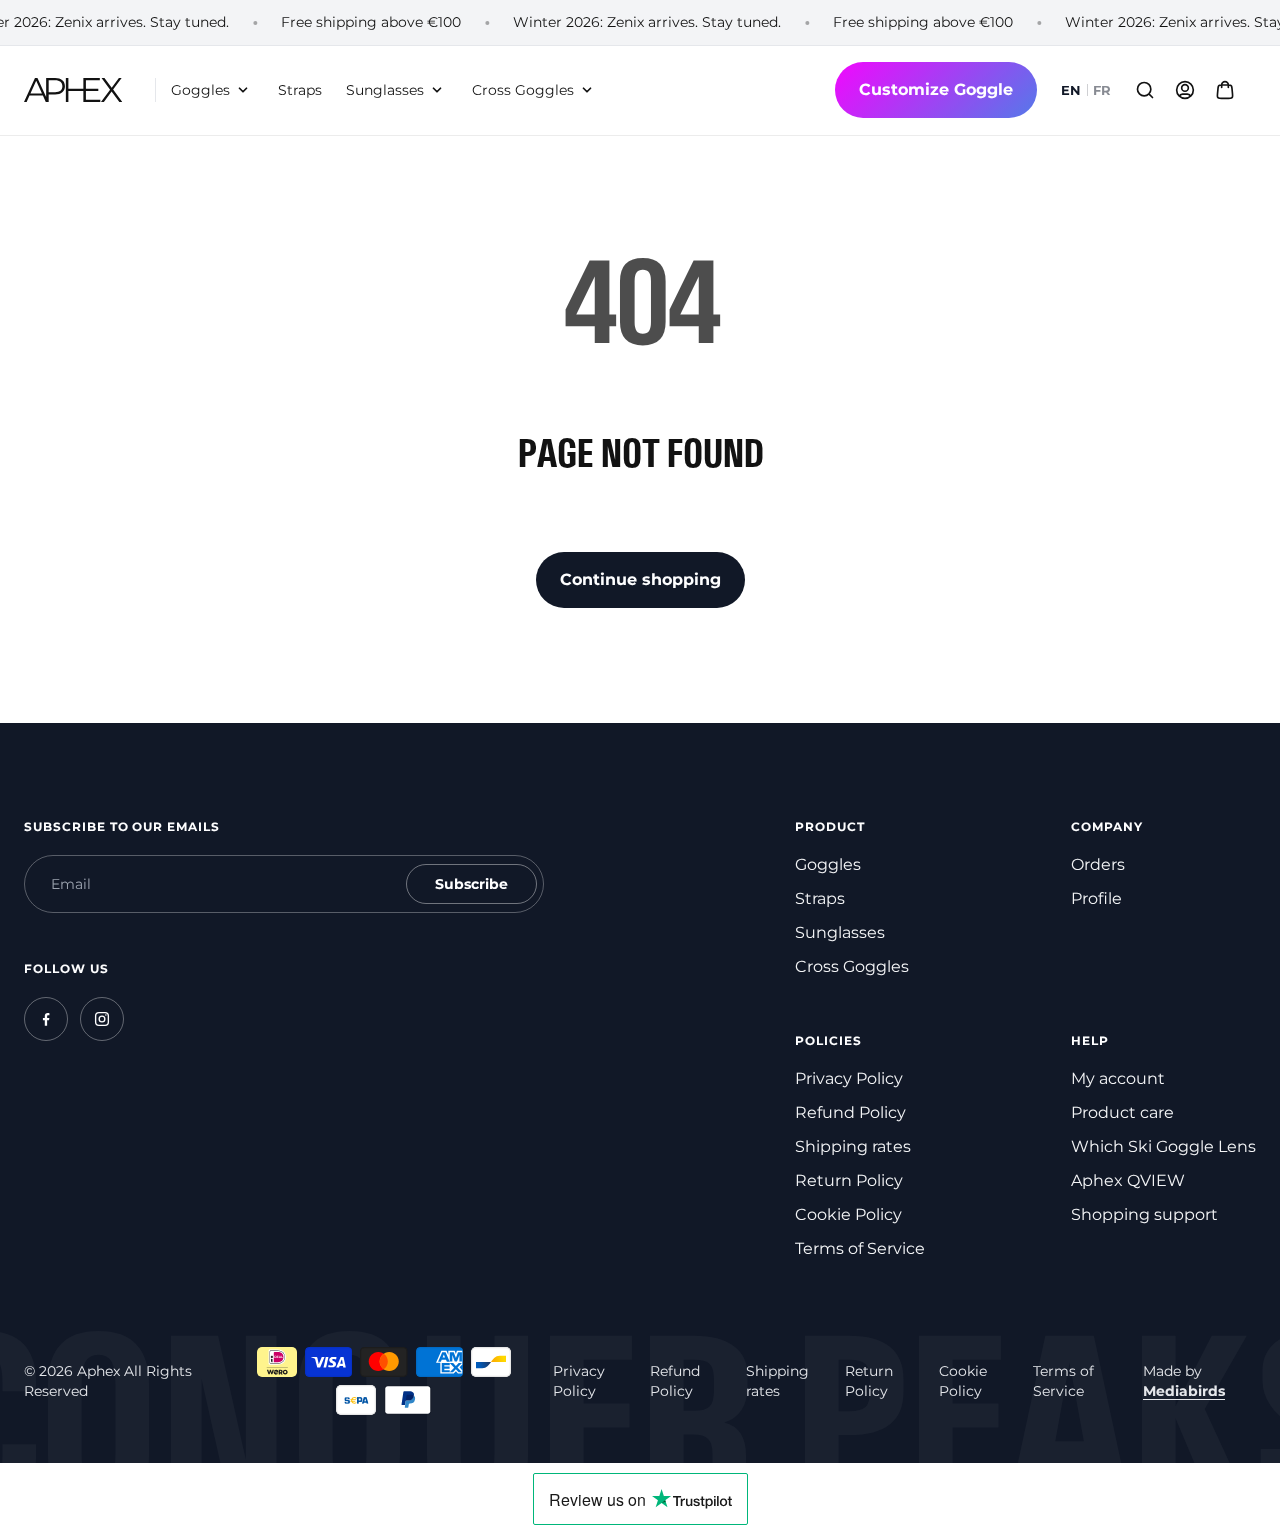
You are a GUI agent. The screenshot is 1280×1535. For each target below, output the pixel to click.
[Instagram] (102, 1019)
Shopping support (1144, 1214)
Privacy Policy (849, 1078)
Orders (1098, 864)
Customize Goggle (936, 89)
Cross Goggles (852, 966)
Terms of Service (860, 1248)
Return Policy (849, 1180)
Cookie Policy (848, 1214)
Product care (1122, 1112)
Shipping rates (853, 1146)
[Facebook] (46, 1019)
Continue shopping (640, 579)
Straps (820, 898)
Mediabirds (1184, 1391)
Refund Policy (850, 1112)
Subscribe (471, 884)
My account (1118, 1078)
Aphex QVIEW (1128, 1180)
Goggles (828, 864)
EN (1071, 90)
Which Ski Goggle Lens (1163, 1146)
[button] (212, 90)
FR (1102, 90)
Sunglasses (840, 932)
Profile (1096, 898)
